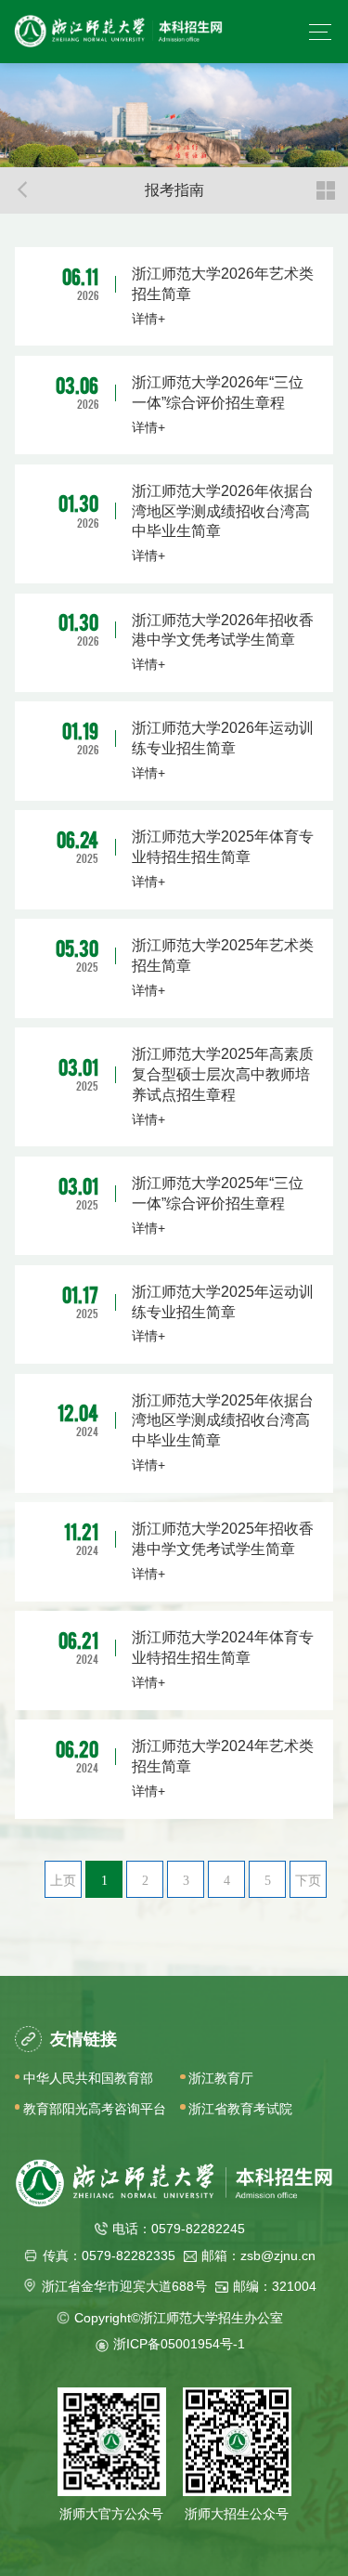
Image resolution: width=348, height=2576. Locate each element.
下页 (308, 1880)
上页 (63, 1880)
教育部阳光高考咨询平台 (95, 2109)
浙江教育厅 (221, 2078)
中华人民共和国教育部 (88, 2078)
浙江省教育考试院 (240, 2109)
